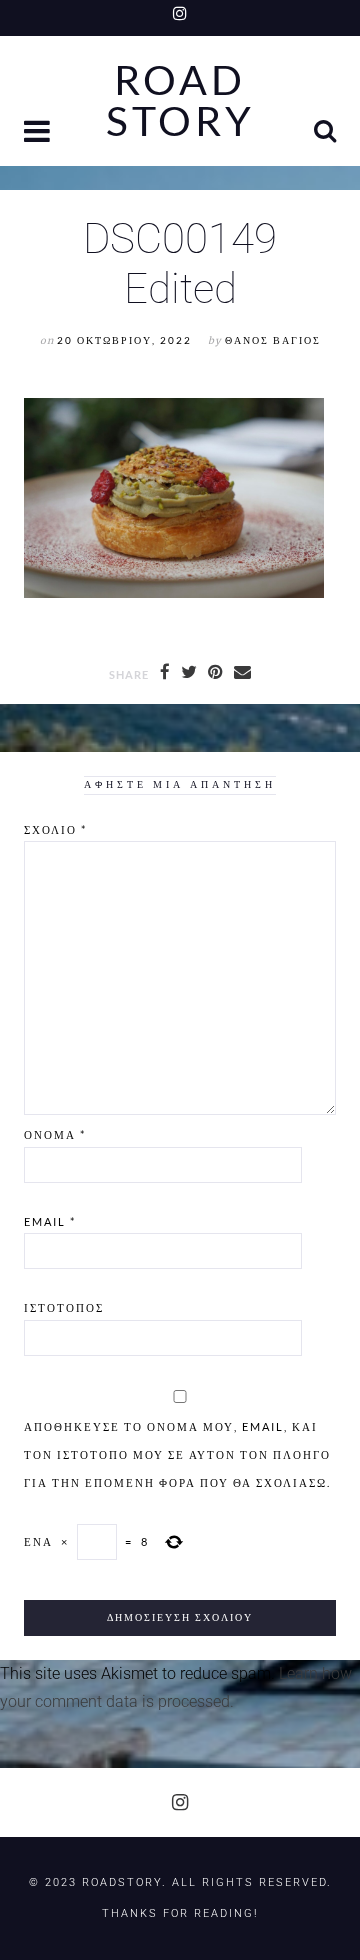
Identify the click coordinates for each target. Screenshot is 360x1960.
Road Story (180, 101)
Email (50, 1221)
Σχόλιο (55, 829)
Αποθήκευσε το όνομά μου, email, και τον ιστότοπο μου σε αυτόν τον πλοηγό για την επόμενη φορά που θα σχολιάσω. (177, 1454)
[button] (39, 133)
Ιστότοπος (64, 1307)
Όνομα (55, 1134)
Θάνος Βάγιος (273, 340)
